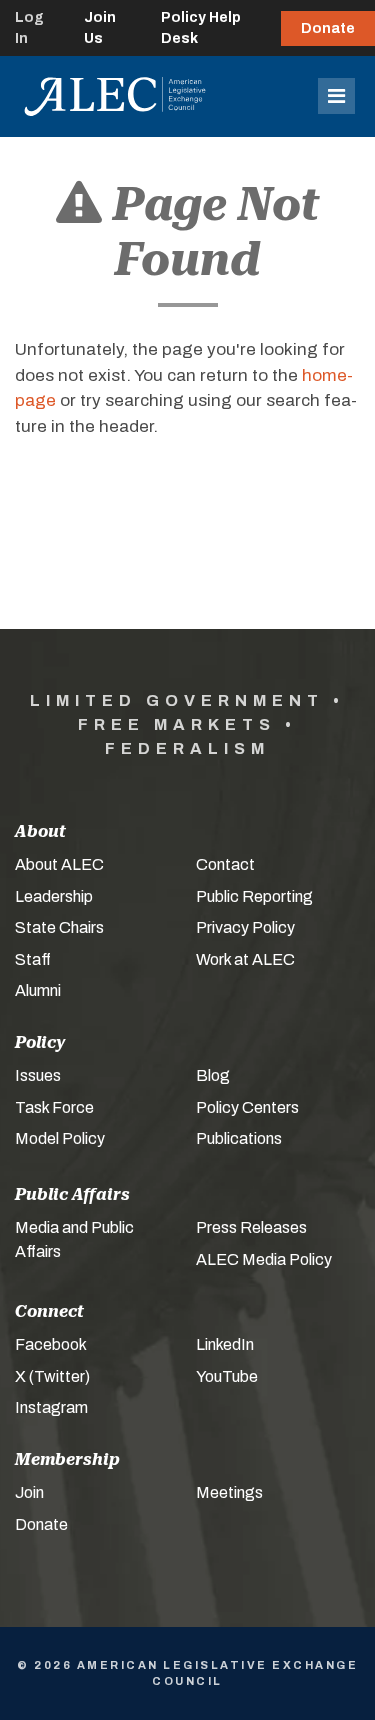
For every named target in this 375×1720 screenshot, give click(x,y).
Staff (33, 959)
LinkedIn (225, 1344)
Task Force (54, 1107)
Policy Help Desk (201, 28)
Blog (213, 1075)
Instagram (51, 1407)
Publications (239, 1138)
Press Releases (251, 1227)
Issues (38, 1075)
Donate (328, 28)
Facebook (51, 1344)
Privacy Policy (245, 927)
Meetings (229, 1492)
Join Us (100, 28)
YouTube (227, 1376)
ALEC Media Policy (264, 1259)
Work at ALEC (245, 959)
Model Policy (60, 1138)
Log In (29, 28)
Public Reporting (254, 896)
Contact (225, 864)
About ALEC (59, 864)
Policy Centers (247, 1107)
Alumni (38, 990)
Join (29, 1492)
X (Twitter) (52, 1376)
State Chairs (59, 927)
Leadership (54, 896)
